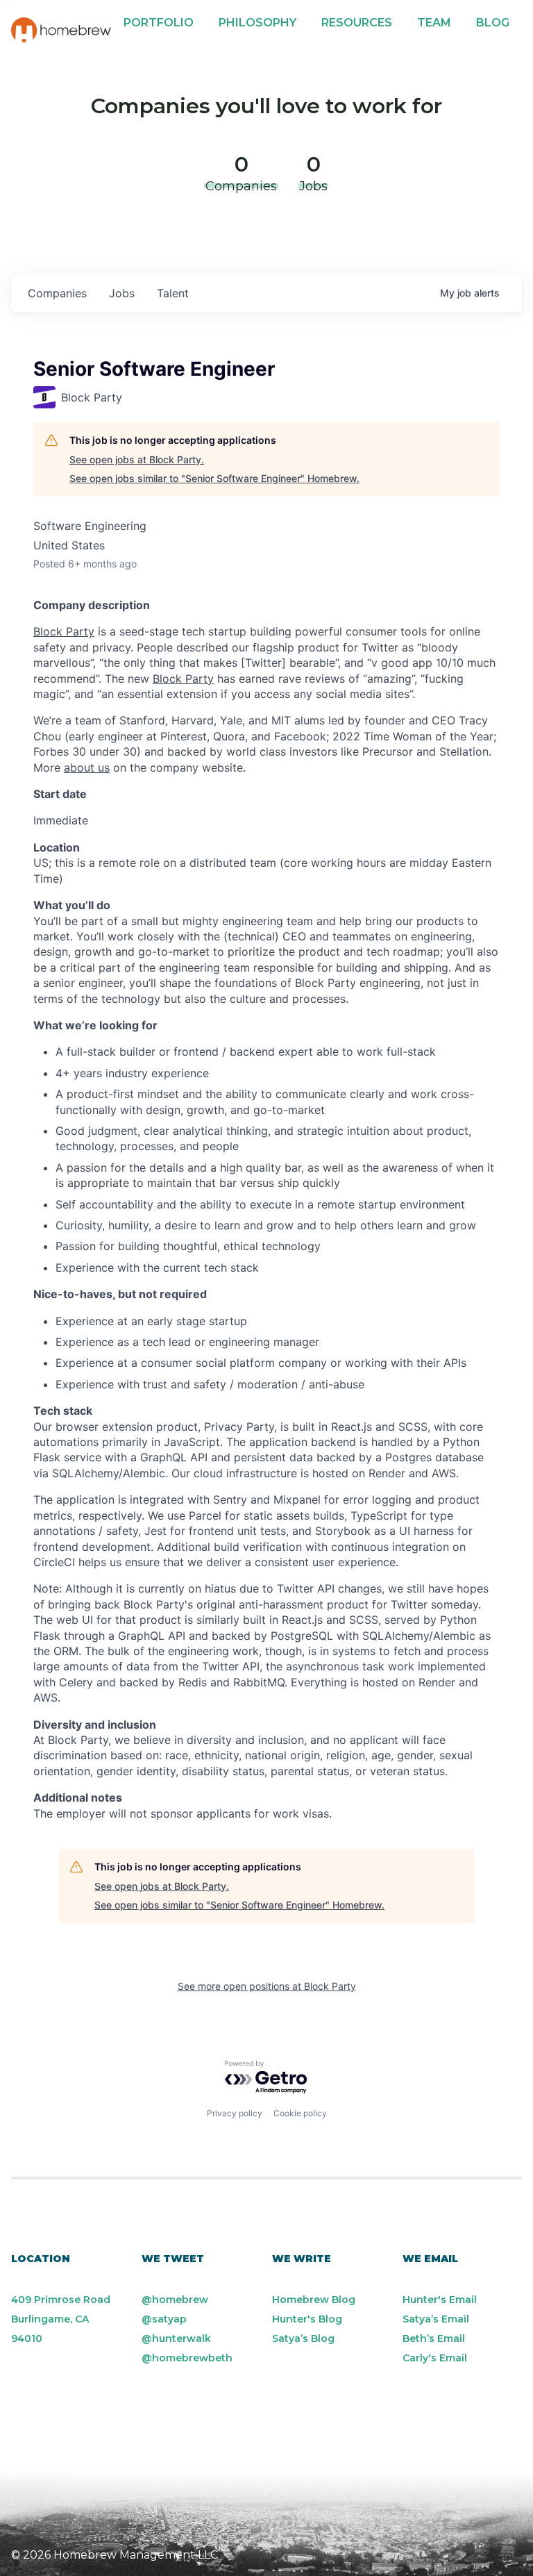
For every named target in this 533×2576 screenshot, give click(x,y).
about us (87, 767)
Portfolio (159, 23)
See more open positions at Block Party (267, 1986)
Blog (493, 23)
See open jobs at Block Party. (137, 459)
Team (434, 23)
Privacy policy (235, 2113)
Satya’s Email (436, 2319)
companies (57, 293)
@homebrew (175, 2300)
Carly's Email (435, 2358)
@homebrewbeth (187, 2358)
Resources (357, 23)
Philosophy (257, 23)
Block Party (64, 631)
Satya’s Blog (303, 2338)
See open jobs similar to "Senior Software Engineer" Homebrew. (214, 478)
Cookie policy (300, 2113)
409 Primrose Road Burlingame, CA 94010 (61, 2319)
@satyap (164, 2319)
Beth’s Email (434, 2338)
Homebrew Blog (314, 2300)
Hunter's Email (440, 2300)
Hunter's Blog (307, 2319)
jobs (122, 293)
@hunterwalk (176, 2338)
